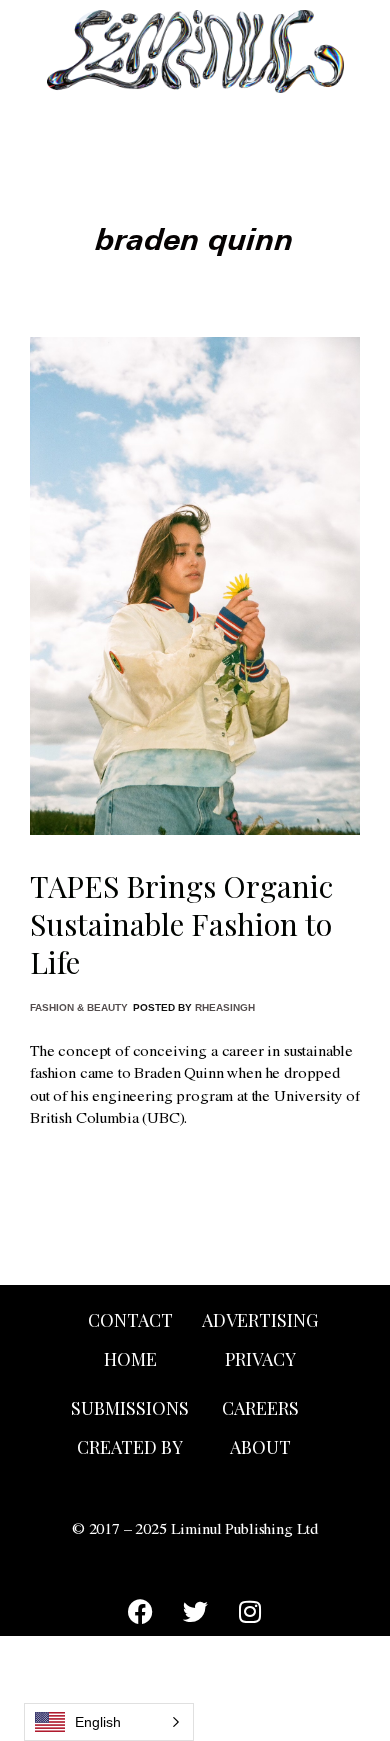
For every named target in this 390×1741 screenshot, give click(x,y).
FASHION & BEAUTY (79, 1007)
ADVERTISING (260, 1320)
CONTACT (130, 1320)
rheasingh (225, 1007)
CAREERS (260, 1408)
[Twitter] (195, 1611)
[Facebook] (140, 1611)
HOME (130, 1359)
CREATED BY (130, 1447)
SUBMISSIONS (130, 1408)
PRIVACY (260, 1359)
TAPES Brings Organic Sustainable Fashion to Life (181, 924)
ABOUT (260, 1447)
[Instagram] (250, 1611)
